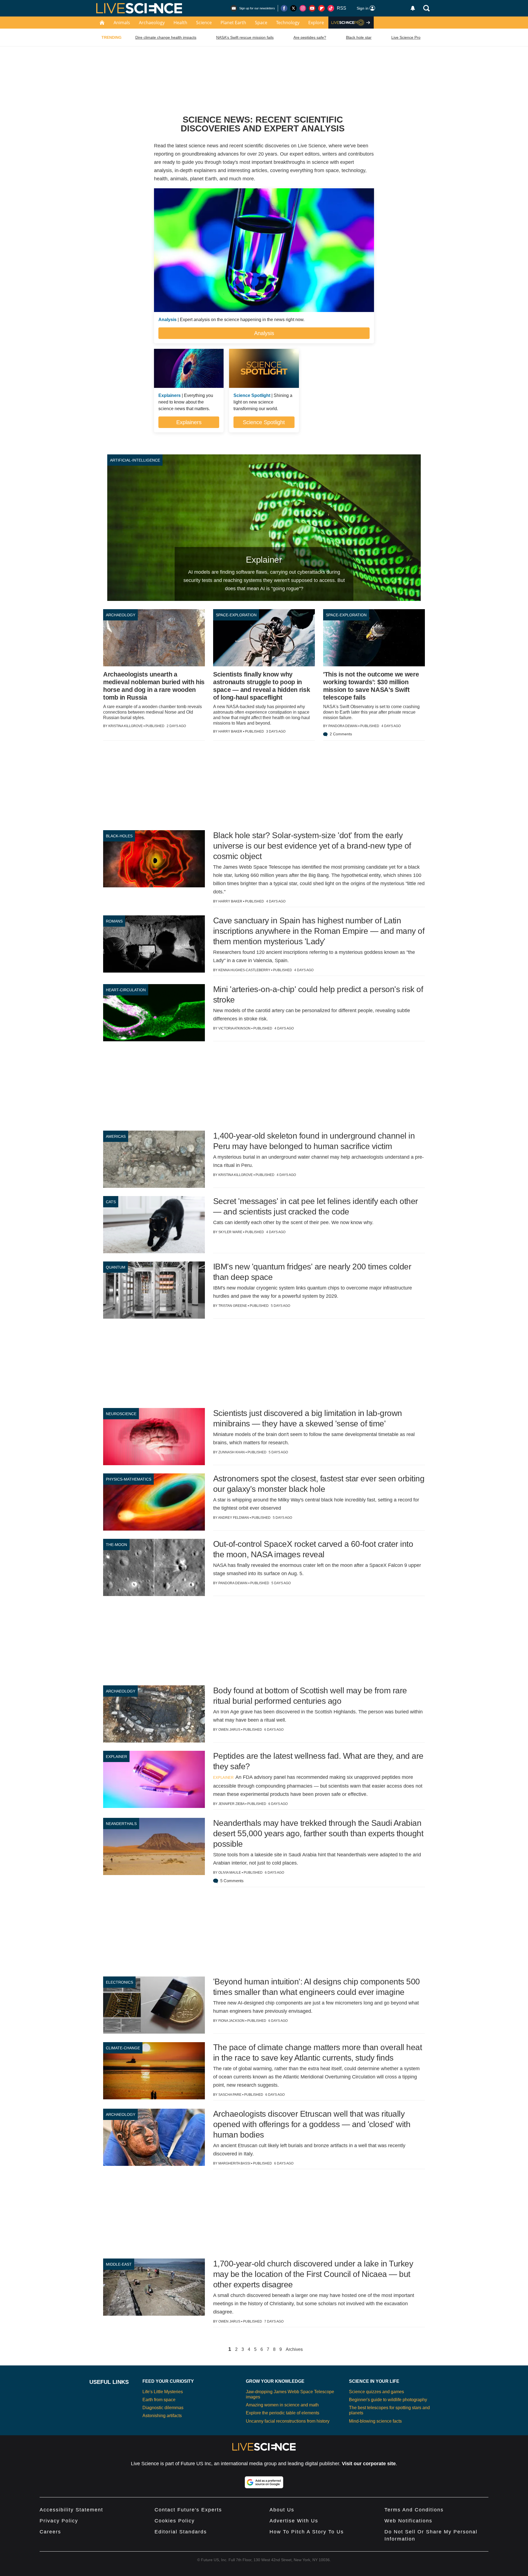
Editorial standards (181, 2532)
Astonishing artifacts (162, 2416)
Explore (316, 23)
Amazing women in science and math (282, 2405)
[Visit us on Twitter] (293, 8)
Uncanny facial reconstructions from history (288, 2421)
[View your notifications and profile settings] (413, 8)
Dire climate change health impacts (166, 37)
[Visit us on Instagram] (303, 8)
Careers (50, 2532)
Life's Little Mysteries (163, 2392)
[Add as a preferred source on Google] (264, 2482)
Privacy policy (59, 2521)
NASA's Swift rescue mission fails (245, 37)
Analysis (264, 333)
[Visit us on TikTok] (331, 8)
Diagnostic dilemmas (163, 2408)
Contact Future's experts (188, 2510)
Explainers (189, 422)
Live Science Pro (406, 37)
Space (261, 23)
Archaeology (152, 23)
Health (180, 23)
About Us (282, 2510)
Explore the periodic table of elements (283, 2413)
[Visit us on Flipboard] (321, 8)
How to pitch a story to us (307, 2532)
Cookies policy (175, 2521)
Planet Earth (233, 23)
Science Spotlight (264, 422)
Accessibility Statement (71, 2510)
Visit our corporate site (369, 2464)
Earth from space (159, 2400)
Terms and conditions (414, 2510)
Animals (122, 23)
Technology (288, 23)
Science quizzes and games (376, 2392)
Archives (294, 2349)
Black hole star (359, 37)
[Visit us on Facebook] (284, 8)
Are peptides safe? (310, 37)
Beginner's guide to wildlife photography (388, 2400)
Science (204, 23)
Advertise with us (294, 2521)
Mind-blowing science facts (375, 2421)
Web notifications (408, 2521)
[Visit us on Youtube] (312, 8)
